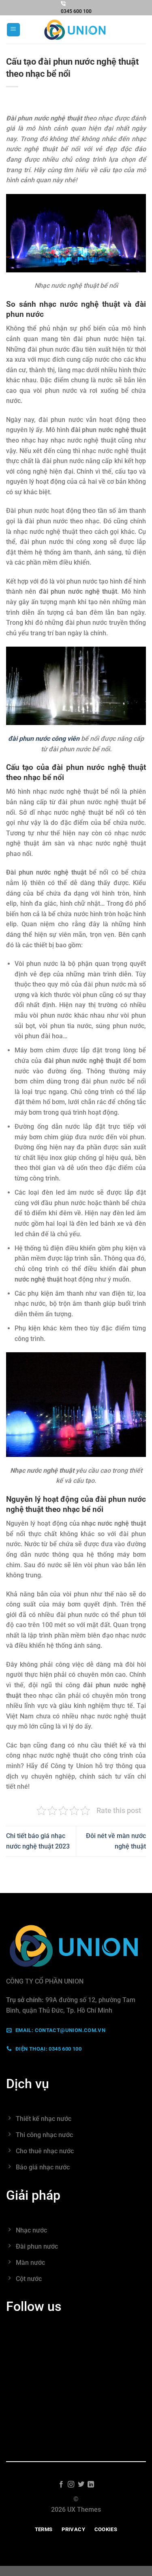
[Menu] (14, 30)
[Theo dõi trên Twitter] (81, 2485)
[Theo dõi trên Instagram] (71, 2485)
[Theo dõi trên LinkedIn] (91, 2485)
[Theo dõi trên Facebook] (61, 2485)
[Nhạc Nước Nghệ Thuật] (76, 30)
